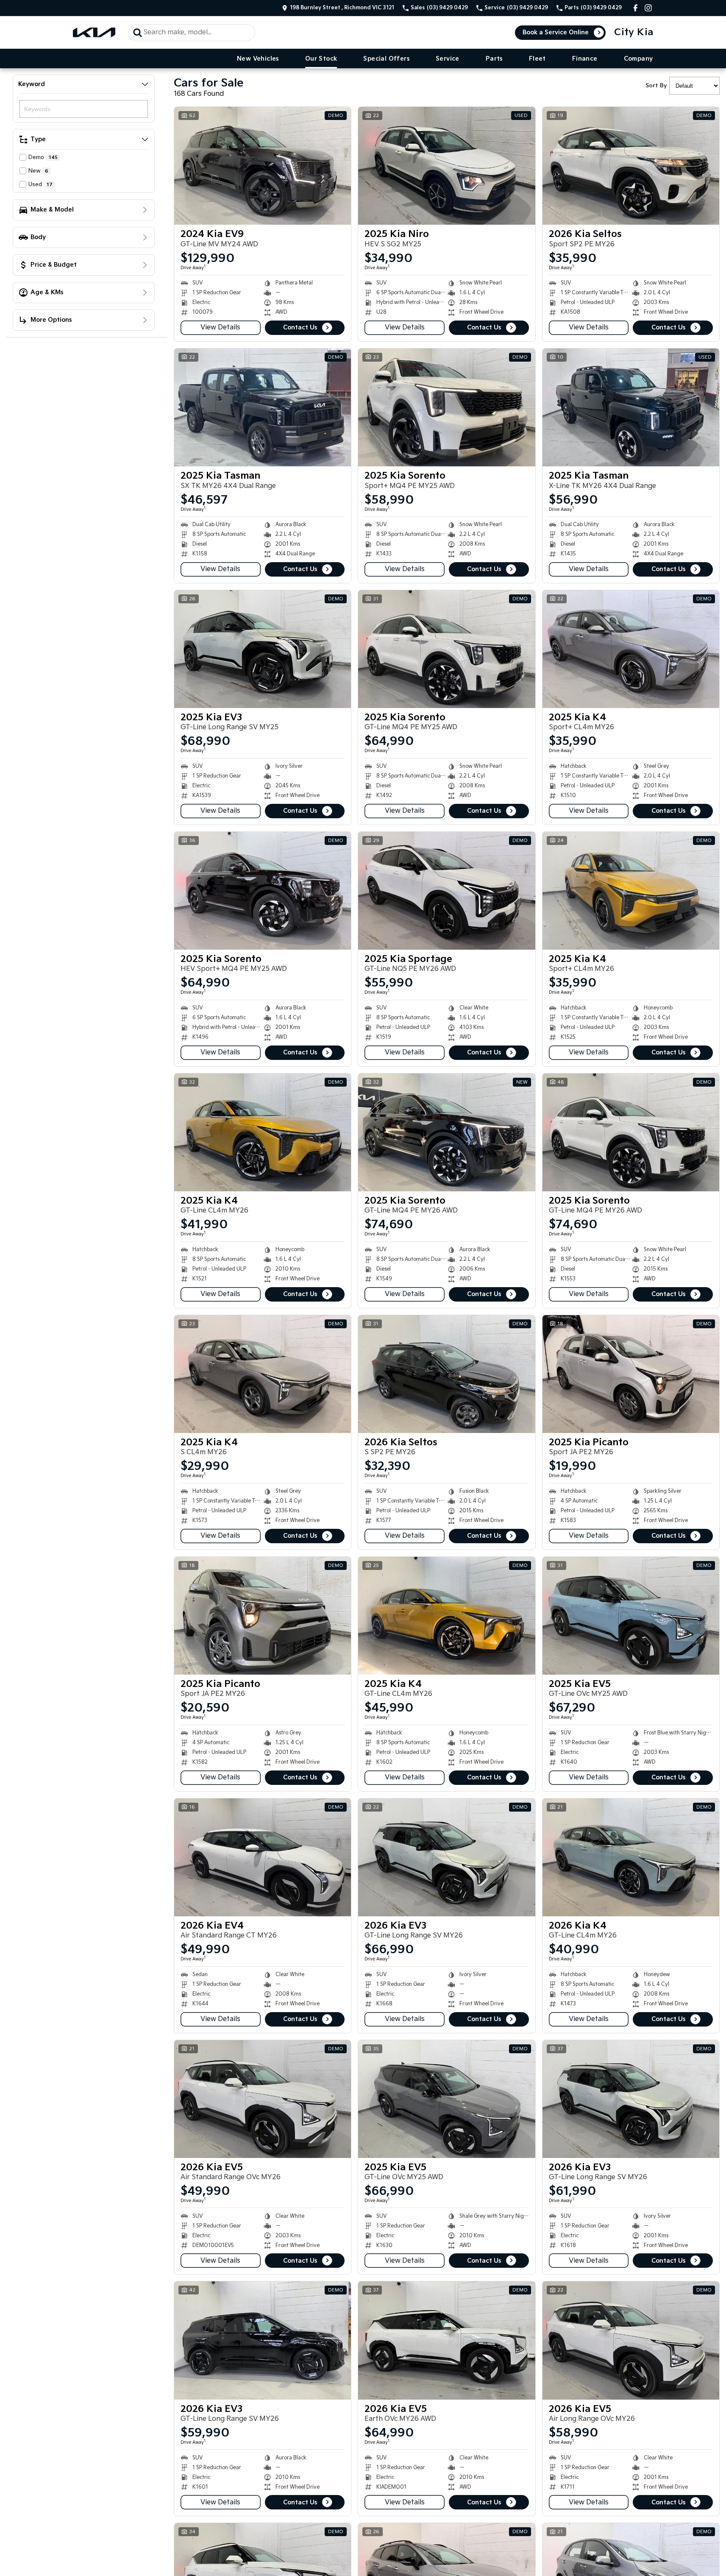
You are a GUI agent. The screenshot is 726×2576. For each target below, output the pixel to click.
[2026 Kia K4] (631, 1857)
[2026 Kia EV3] (446, 1857)
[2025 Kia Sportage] (446, 891)
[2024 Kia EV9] (263, 166)
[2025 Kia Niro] (446, 166)
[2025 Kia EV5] (631, 1616)
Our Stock (321, 59)
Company (638, 59)
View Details (220, 328)
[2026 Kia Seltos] (631, 166)
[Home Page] (94, 32)
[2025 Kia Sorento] (446, 407)
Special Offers (386, 59)
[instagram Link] (648, 8)
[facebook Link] (636, 8)
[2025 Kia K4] (631, 649)
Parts (494, 59)
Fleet (537, 59)
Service (448, 59)
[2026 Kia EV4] (263, 1857)
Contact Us (300, 328)
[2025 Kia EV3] (263, 649)
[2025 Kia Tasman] (263, 407)
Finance (585, 59)
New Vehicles (258, 59)
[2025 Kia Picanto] (631, 1374)
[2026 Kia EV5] (263, 2099)
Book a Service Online (556, 32)
